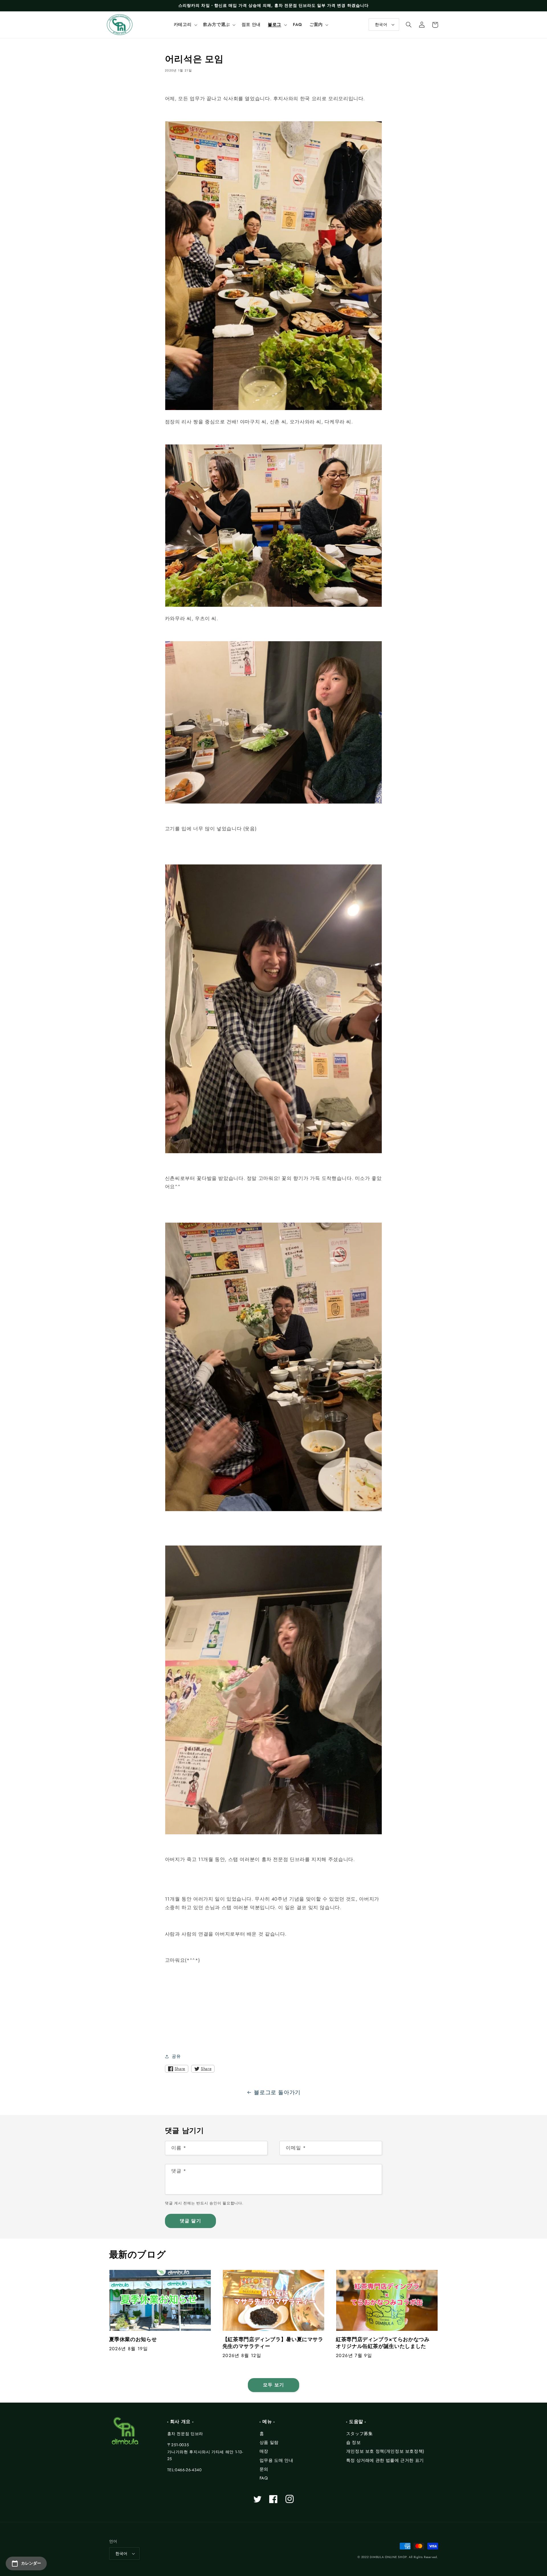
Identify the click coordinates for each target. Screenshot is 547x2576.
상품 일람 (269, 2442)
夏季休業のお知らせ (133, 2340)
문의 (264, 2469)
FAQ (264, 2478)
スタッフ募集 (360, 2434)
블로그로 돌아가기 (277, 2092)
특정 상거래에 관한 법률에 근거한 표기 (385, 2460)
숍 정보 (354, 2442)
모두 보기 (273, 2385)
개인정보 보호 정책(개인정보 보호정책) (385, 2451)
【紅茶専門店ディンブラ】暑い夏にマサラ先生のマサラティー (273, 2343)
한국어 (381, 24)
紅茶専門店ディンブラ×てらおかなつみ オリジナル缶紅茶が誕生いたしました (385, 2343)
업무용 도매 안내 (276, 2460)
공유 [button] (176, 2056)
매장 (264, 2451)
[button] (185, 25)
